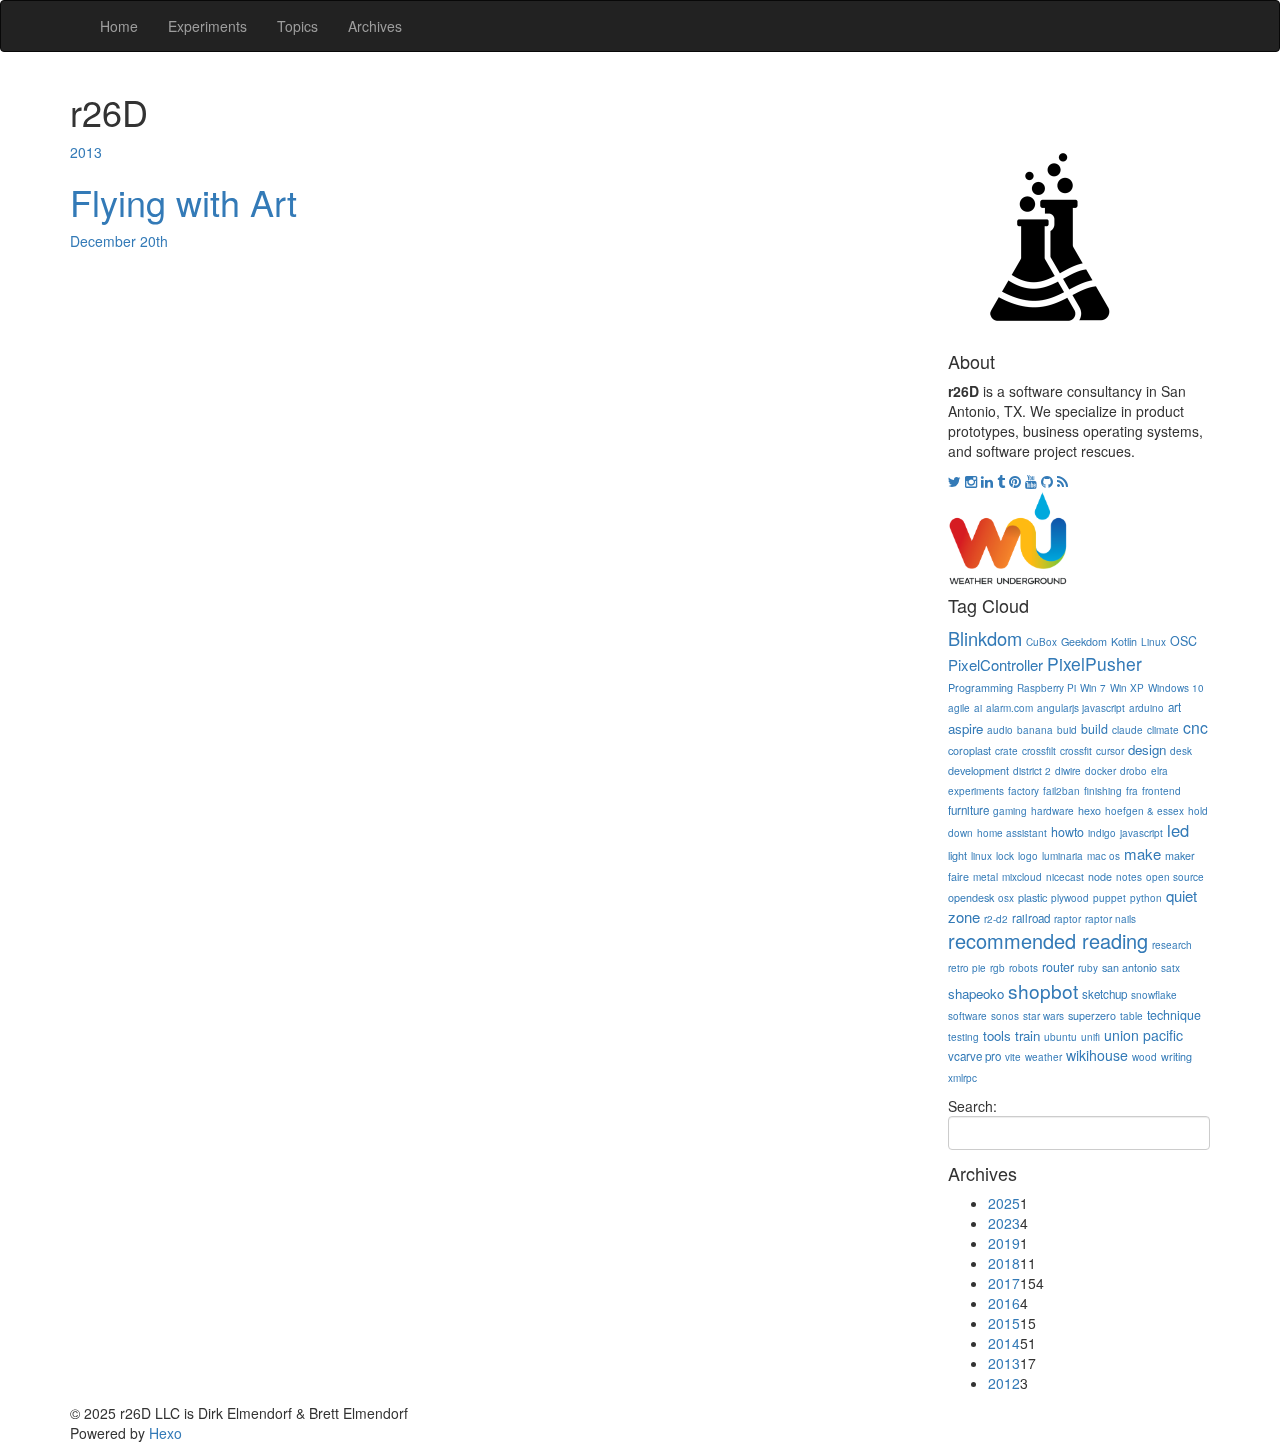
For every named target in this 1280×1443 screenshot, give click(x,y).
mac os (1103, 856)
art (1174, 707)
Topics (297, 26)
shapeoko (976, 993)
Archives (375, 26)
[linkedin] (989, 481)
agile (959, 708)
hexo (1089, 810)
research (1172, 945)
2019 (1004, 1243)
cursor (1110, 751)
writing (1176, 1056)
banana (1035, 730)
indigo (1102, 833)
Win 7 (1093, 688)
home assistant (1012, 833)
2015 (1004, 1323)
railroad (1031, 918)
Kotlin (1124, 641)
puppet (1109, 898)
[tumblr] (1003, 481)
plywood (1070, 898)
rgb (997, 968)
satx (1170, 968)
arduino (1146, 708)
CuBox (1041, 642)
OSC (1183, 641)
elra (1159, 771)
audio (1000, 730)
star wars (1043, 1016)
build (1094, 729)
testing (963, 1037)
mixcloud (1022, 877)
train (1027, 1035)
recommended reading (1048, 940)
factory (1023, 791)
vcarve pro (974, 1056)
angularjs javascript (1081, 708)
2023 (1004, 1223)
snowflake (1154, 995)
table (1131, 1016)
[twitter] (956, 481)
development (978, 770)
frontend (1161, 791)
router (1058, 967)
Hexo (165, 1433)
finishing (1103, 791)
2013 (86, 152)
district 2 (1032, 771)
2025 (1004, 1203)
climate (1163, 730)
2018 (1004, 1263)
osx (1006, 898)
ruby (1088, 968)
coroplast (969, 750)
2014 (1004, 1343)
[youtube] (1033, 481)
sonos (1005, 1016)
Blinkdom (985, 638)
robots (1023, 968)
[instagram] (973, 481)
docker (1100, 771)
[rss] (1062, 481)
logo (1028, 856)
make (1142, 853)
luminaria (1062, 856)
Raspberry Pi (1046, 688)
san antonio (1129, 967)
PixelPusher (1094, 663)
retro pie (967, 968)
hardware (1052, 811)
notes (1129, 877)
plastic (1032, 897)
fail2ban (1061, 791)
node (1100, 876)
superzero (1092, 1015)
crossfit (1076, 751)
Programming (980, 687)
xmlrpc (962, 1078)
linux (981, 856)
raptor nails (1110, 919)
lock (1005, 856)
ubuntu (1060, 1037)
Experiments (207, 26)
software (967, 1016)
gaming (1010, 811)
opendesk (971, 897)
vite (1013, 1057)
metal (985, 877)
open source (1175, 877)
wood (1144, 1057)
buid (1067, 730)
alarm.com (1009, 708)
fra (1132, 791)
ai (978, 708)
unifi (1090, 1037)
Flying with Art (183, 201)
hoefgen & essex (1144, 811)
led (1178, 830)
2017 (1004, 1283)
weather (1043, 1057)
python (1146, 898)
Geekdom (1084, 641)
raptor (1067, 919)
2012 (1004, 1383)
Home (119, 26)
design (1147, 749)
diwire (1068, 771)
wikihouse (1097, 1055)
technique (1174, 1015)
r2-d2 (996, 919)
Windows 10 (1176, 688)
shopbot (1043, 990)
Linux (1153, 642)
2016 (1004, 1303)
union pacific (1143, 1035)
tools (997, 1035)
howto (1067, 832)
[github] (1049, 481)
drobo (1133, 771)
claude (1127, 730)
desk (1181, 751)
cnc (1195, 727)
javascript (1141, 833)
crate (1006, 751)
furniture (968, 810)
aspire (965, 728)
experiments (976, 791)
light (957, 855)
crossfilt (1039, 751)
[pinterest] (1017, 481)
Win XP (1127, 688)
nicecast (1065, 877)
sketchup (1104, 994)
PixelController (995, 664)
